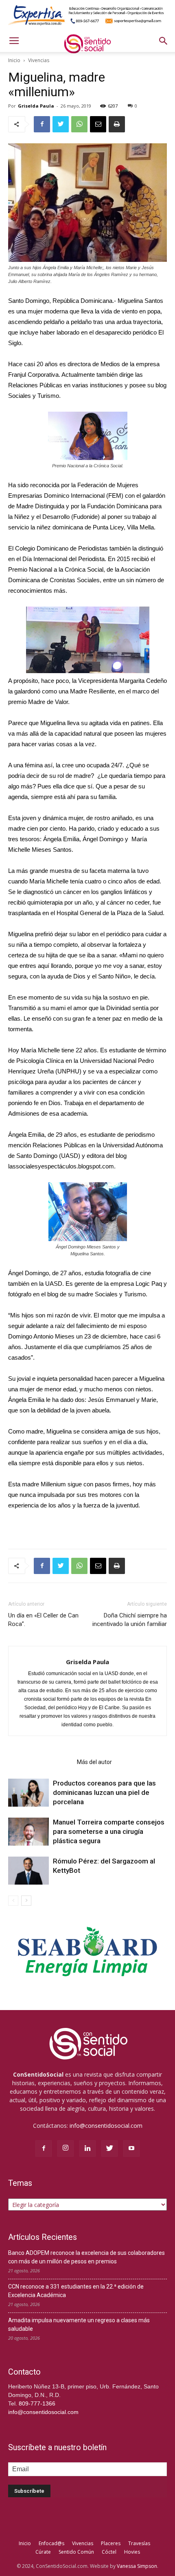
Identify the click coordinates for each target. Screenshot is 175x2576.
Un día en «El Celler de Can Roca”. (43, 1620)
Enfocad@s (51, 2543)
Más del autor (94, 1762)
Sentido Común (76, 2552)
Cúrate (43, 2552)
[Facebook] (44, 2148)
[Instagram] (66, 2148)
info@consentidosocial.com (106, 2126)
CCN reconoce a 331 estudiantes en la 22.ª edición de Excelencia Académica (76, 2291)
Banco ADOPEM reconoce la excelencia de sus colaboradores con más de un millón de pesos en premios (86, 2257)
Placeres (111, 2543)
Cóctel (109, 2552)
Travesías (139, 2543)
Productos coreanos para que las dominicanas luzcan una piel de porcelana (104, 1792)
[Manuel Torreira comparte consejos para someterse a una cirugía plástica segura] (28, 1832)
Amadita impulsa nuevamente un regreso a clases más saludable (79, 2324)
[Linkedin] (87, 2148)
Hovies (132, 2552)
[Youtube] (131, 2148)
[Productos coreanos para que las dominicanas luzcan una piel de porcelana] (28, 1793)
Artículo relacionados (40, 1762)
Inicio (14, 60)
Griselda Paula (36, 106)
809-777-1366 (37, 2403)
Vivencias (39, 60)
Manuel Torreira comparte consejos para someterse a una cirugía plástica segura (109, 1831)
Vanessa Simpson (137, 2566)
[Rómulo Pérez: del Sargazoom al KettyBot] (28, 1871)
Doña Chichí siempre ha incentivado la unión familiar (130, 1620)
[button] (164, 41)
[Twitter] (109, 2148)
